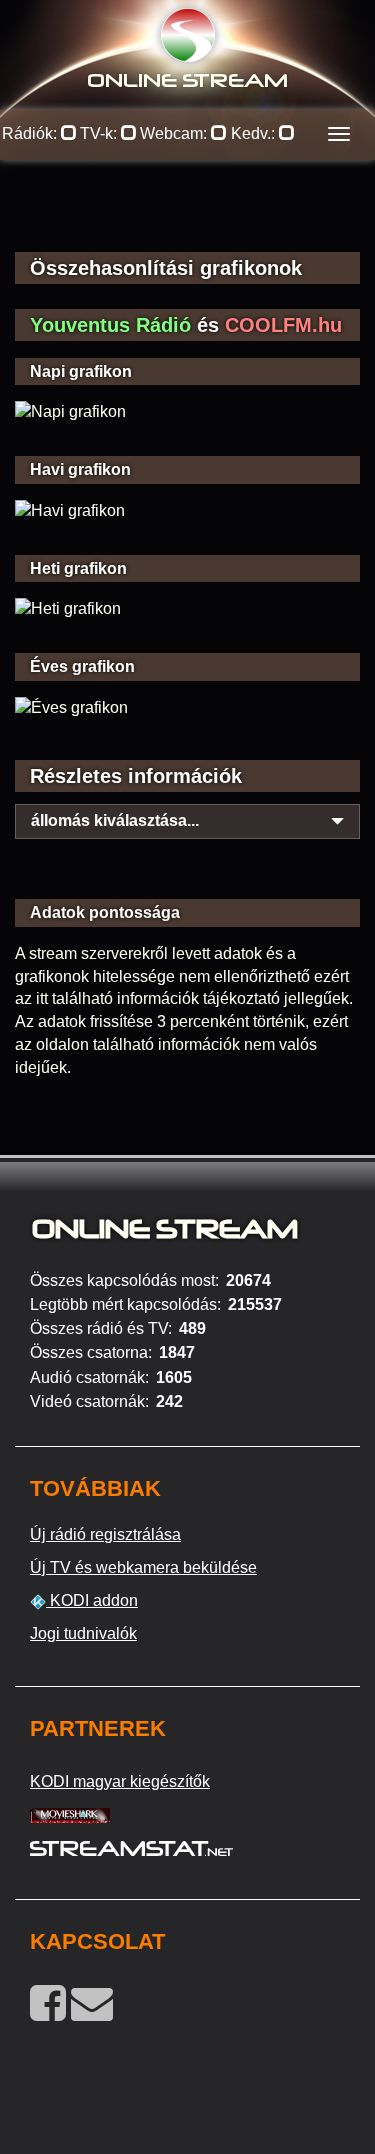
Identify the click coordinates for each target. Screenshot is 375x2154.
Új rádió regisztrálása (105, 1534)
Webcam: (175, 133)
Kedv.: (255, 133)
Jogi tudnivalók (83, 1633)
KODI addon (92, 1600)
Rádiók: (31, 133)
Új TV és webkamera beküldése (143, 1567)
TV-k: (100, 133)
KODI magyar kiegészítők (120, 1781)
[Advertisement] (187, 220)
